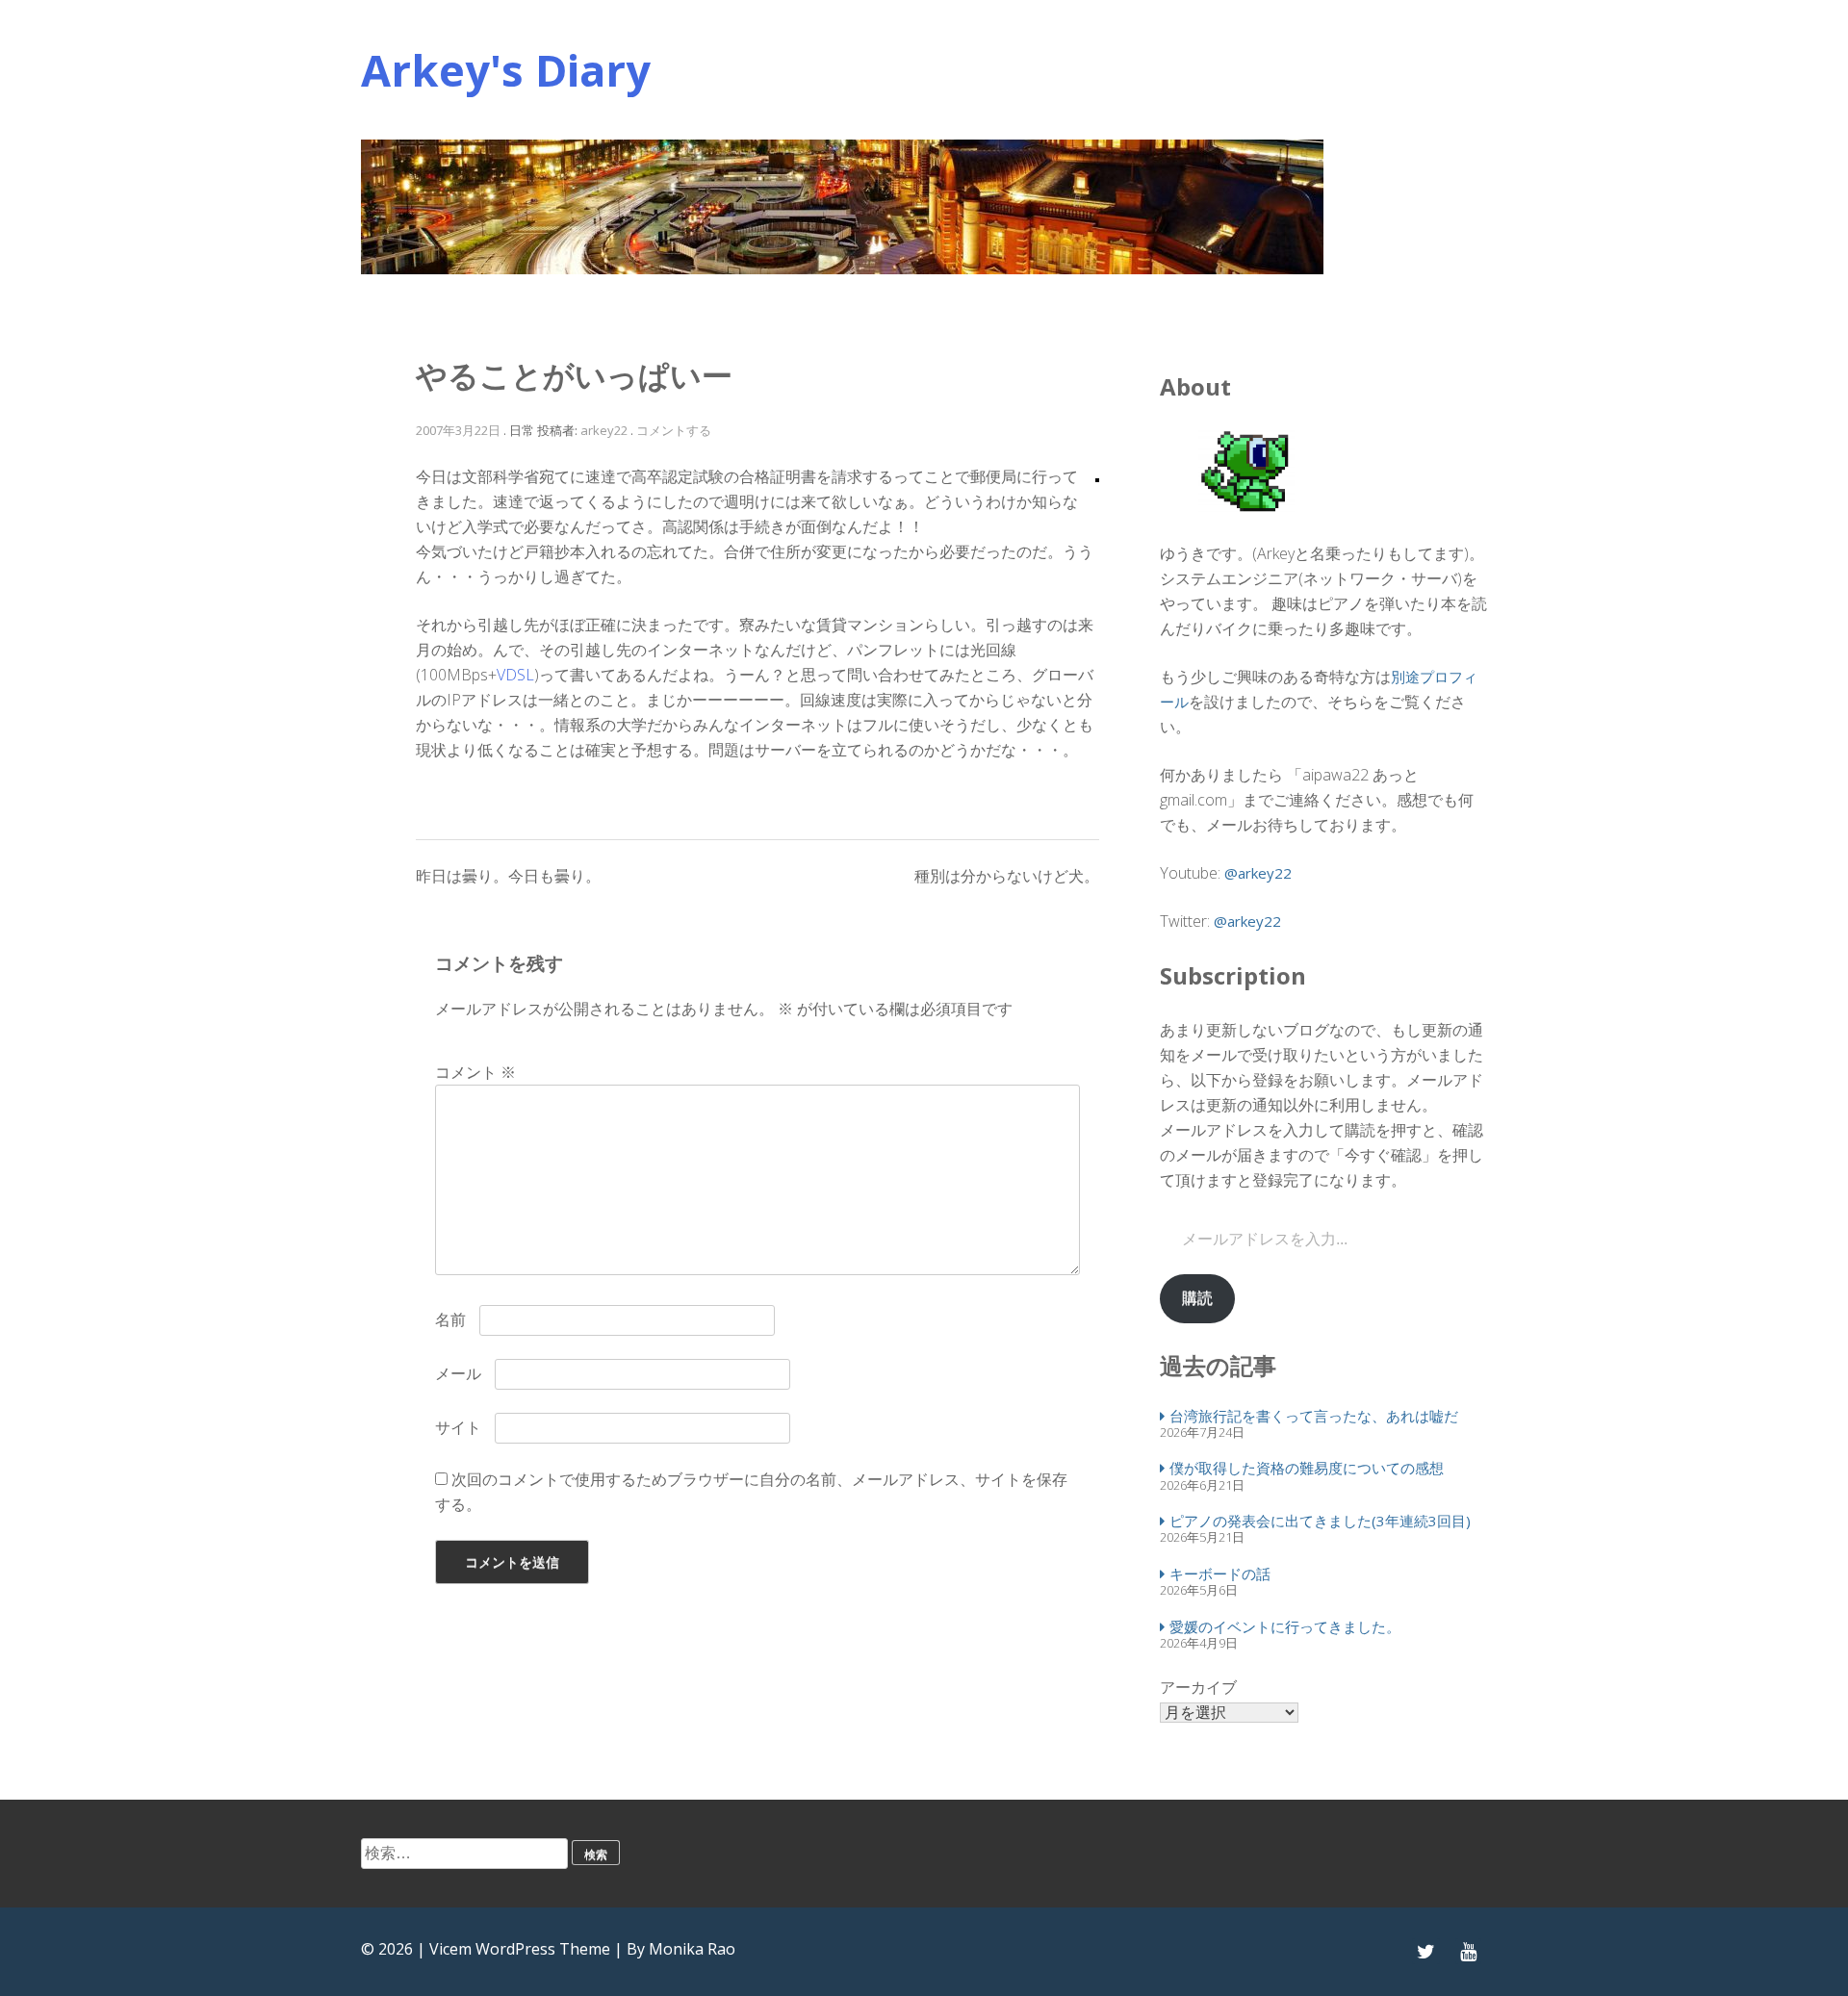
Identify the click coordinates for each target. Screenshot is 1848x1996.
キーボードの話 (1220, 1574)
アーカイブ (1198, 1687)
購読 (1197, 1298)
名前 (450, 1319)
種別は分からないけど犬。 (1007, 876)
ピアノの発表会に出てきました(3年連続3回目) (1320, 1521)
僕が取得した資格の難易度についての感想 (1307, 1468)
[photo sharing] (1097, 476)
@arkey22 (1258, 873)
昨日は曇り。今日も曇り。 (508, 876)
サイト (458, 1427)
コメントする (674, 430)
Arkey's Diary (506, 70)
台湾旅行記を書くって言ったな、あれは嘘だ (1314, 1416)
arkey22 (604, 430)
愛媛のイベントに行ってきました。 (1285, 1626)
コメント (475, 1072)
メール (458, 1373)
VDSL (515, 675)
